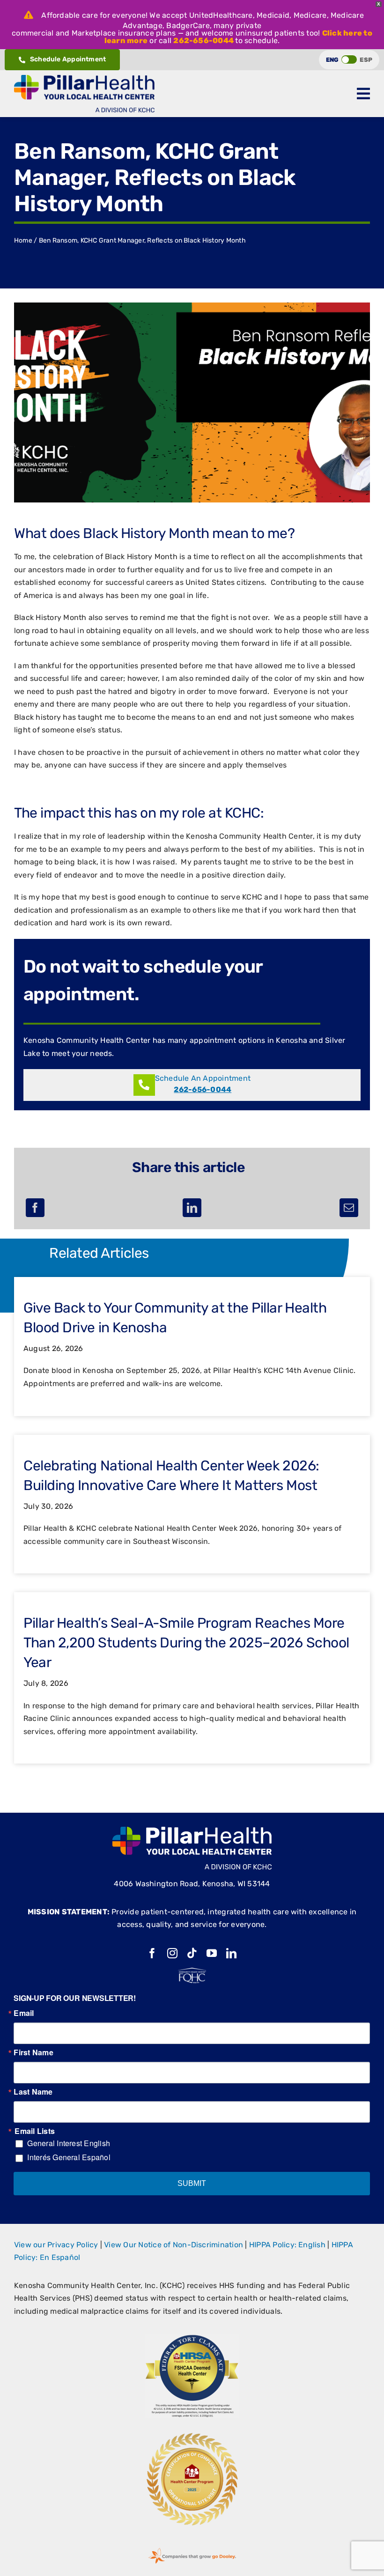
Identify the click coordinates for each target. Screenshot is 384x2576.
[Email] (349, 1208)
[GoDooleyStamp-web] (192, 2548)
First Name (33, 2052)
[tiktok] (192, 1953)
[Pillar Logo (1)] (84, 78)
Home (23, 240)
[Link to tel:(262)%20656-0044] (144, 1085)
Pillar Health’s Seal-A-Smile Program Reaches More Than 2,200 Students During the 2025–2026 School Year (186, 1643)
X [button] (379, 4)
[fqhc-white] (192, 1971)
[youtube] (212, 1953)
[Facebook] (35, 1208)
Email (24, 2013)
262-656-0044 (203, 41)
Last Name (33, 2092)
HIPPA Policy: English (287, 2245)
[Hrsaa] (192, 2338)
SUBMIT (192, 2183)
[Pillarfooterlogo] (192, 1830)
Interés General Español (69, 2157)
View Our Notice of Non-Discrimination (174, 2245)
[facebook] (152, 1953)
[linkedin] (231, 1953)
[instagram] (172, 1953)
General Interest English (69, 2143)
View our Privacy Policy (56, 2245)
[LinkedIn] (192, 1208)
